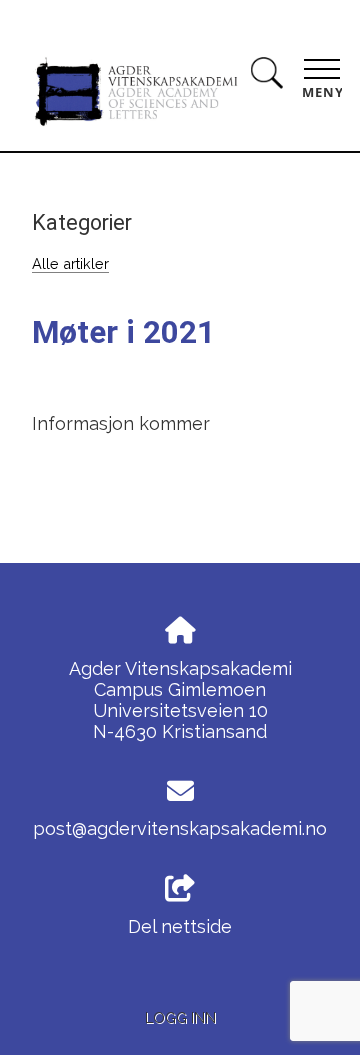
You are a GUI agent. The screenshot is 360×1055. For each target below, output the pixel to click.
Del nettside (180, 926)
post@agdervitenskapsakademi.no (180, 828)
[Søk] (267, 76)
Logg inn (180, 1017)
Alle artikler (70, 263)
